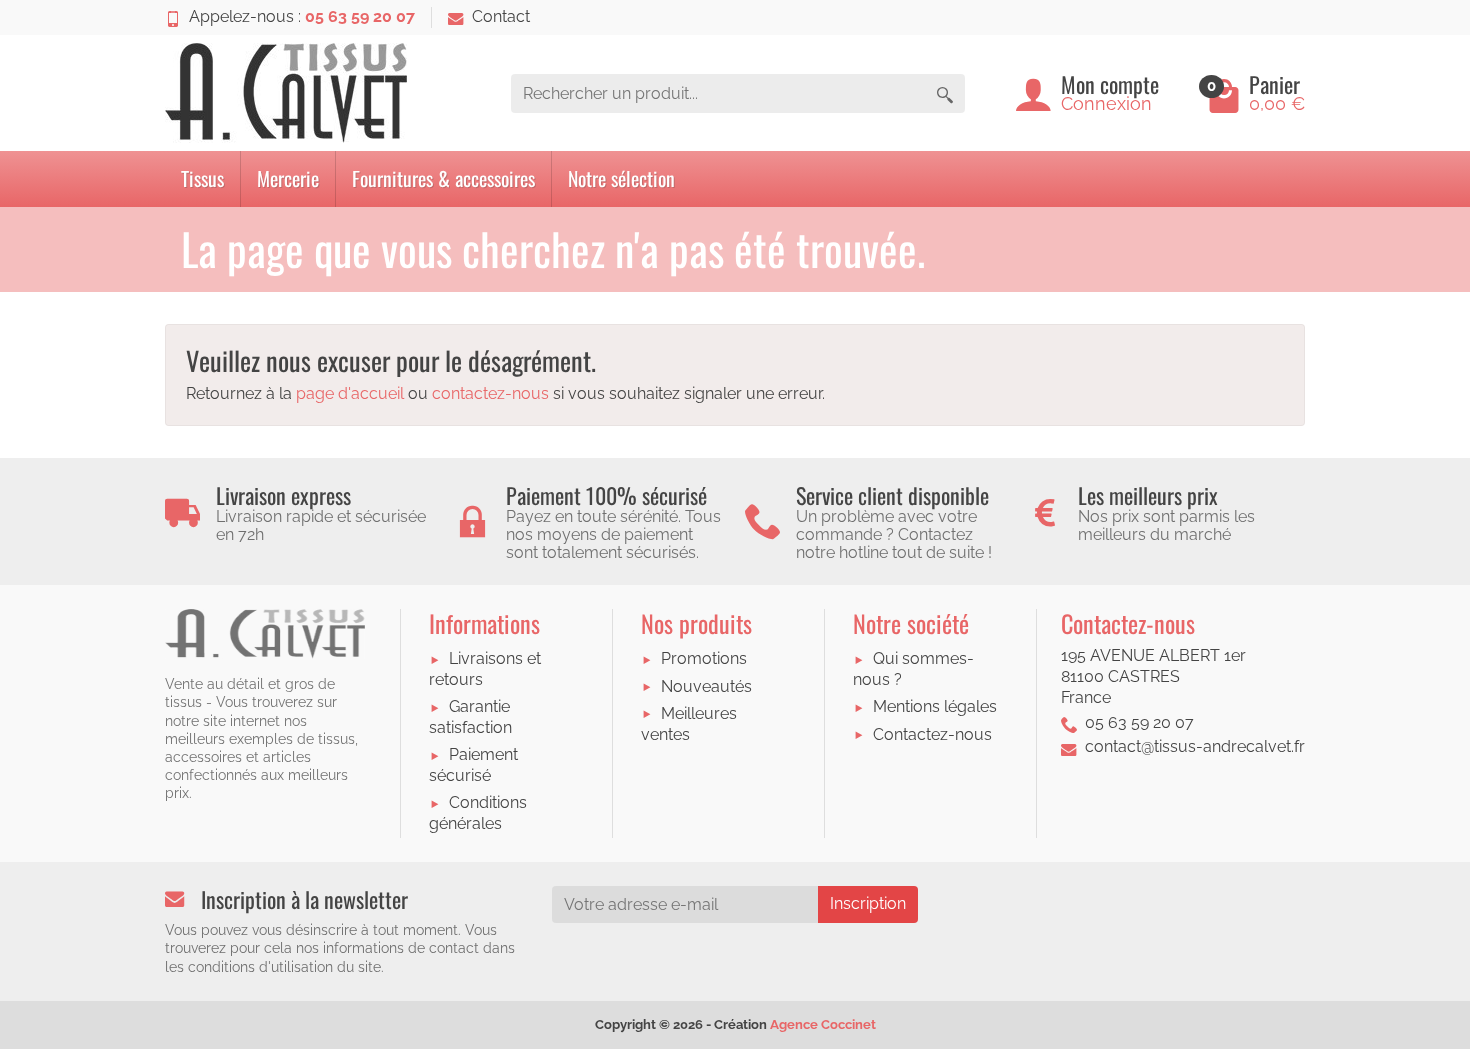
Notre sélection (621, 178)
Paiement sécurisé (473, 765)
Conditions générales (478, 813)
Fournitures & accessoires (443, 178)
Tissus (202, 178)
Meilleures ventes (689, 724)
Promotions (704, 658)
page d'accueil (350, 393)
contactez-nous (490, 393)
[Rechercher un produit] (945, 93)
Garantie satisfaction (470, 717)
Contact (501, 16)
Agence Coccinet (823, 1024)
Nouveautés (706, 686)
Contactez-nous (932, 734)
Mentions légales (935, 706)
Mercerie (288, 178)
